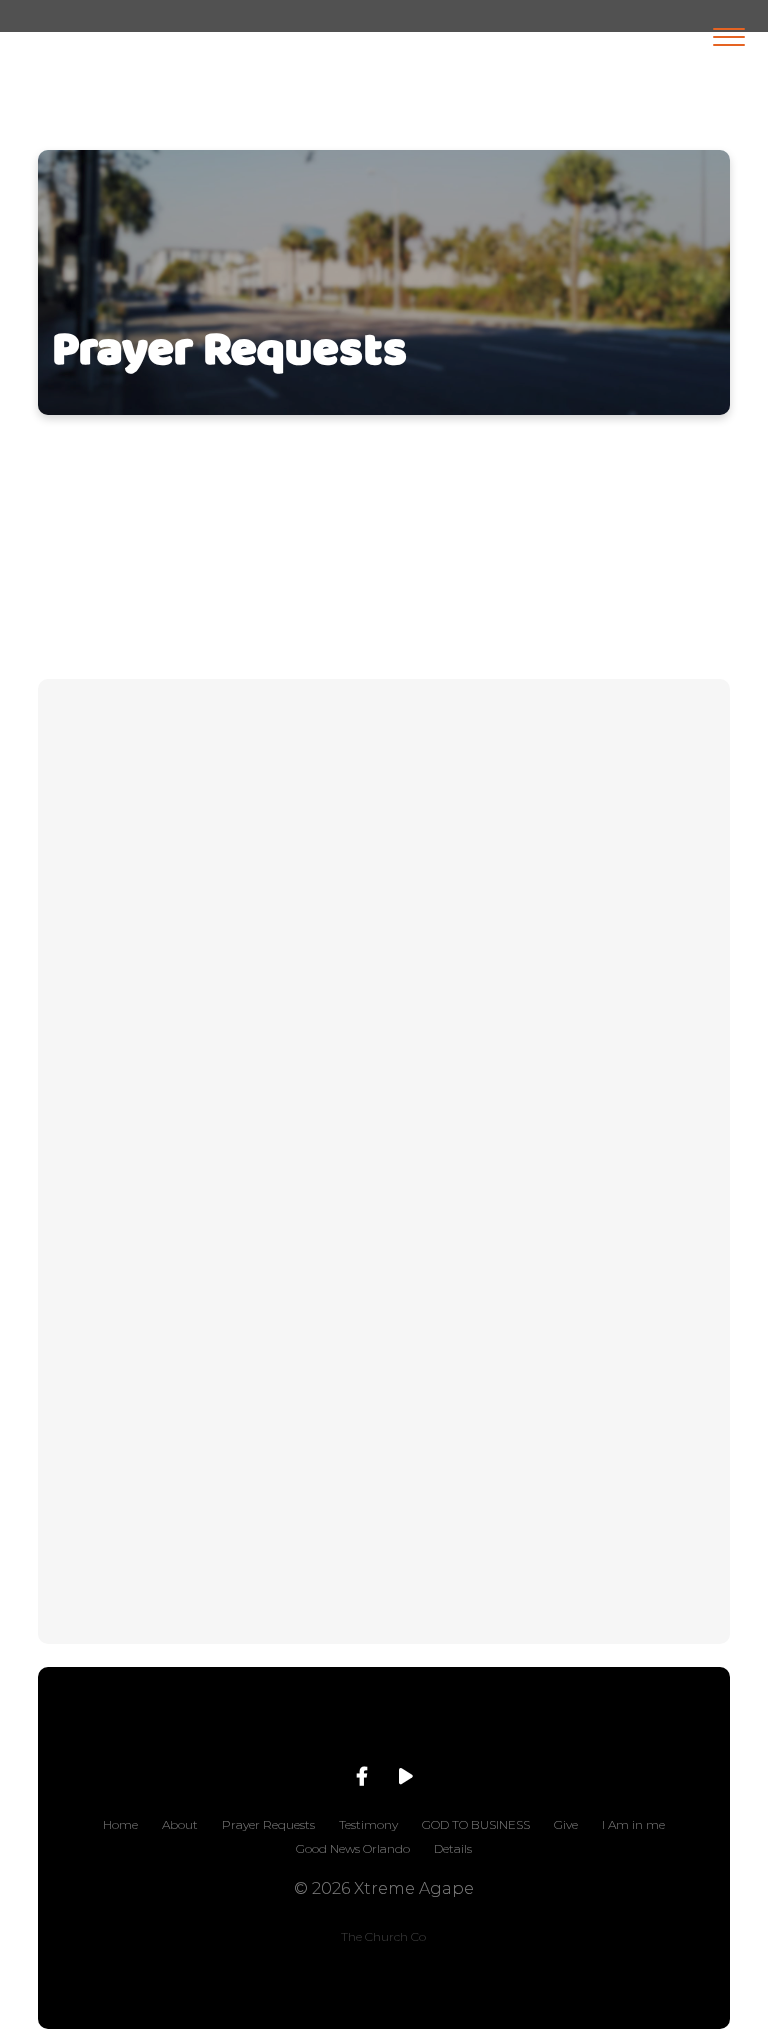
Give (566, 1824)
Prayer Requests (268, 1824)
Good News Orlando (353, 1848)
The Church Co (383, 1936)
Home (120, 1824)
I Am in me (633, 1824)
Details (453, 1848)
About (180, 1824)
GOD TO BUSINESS (476, 1824)
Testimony (368, 1824)
